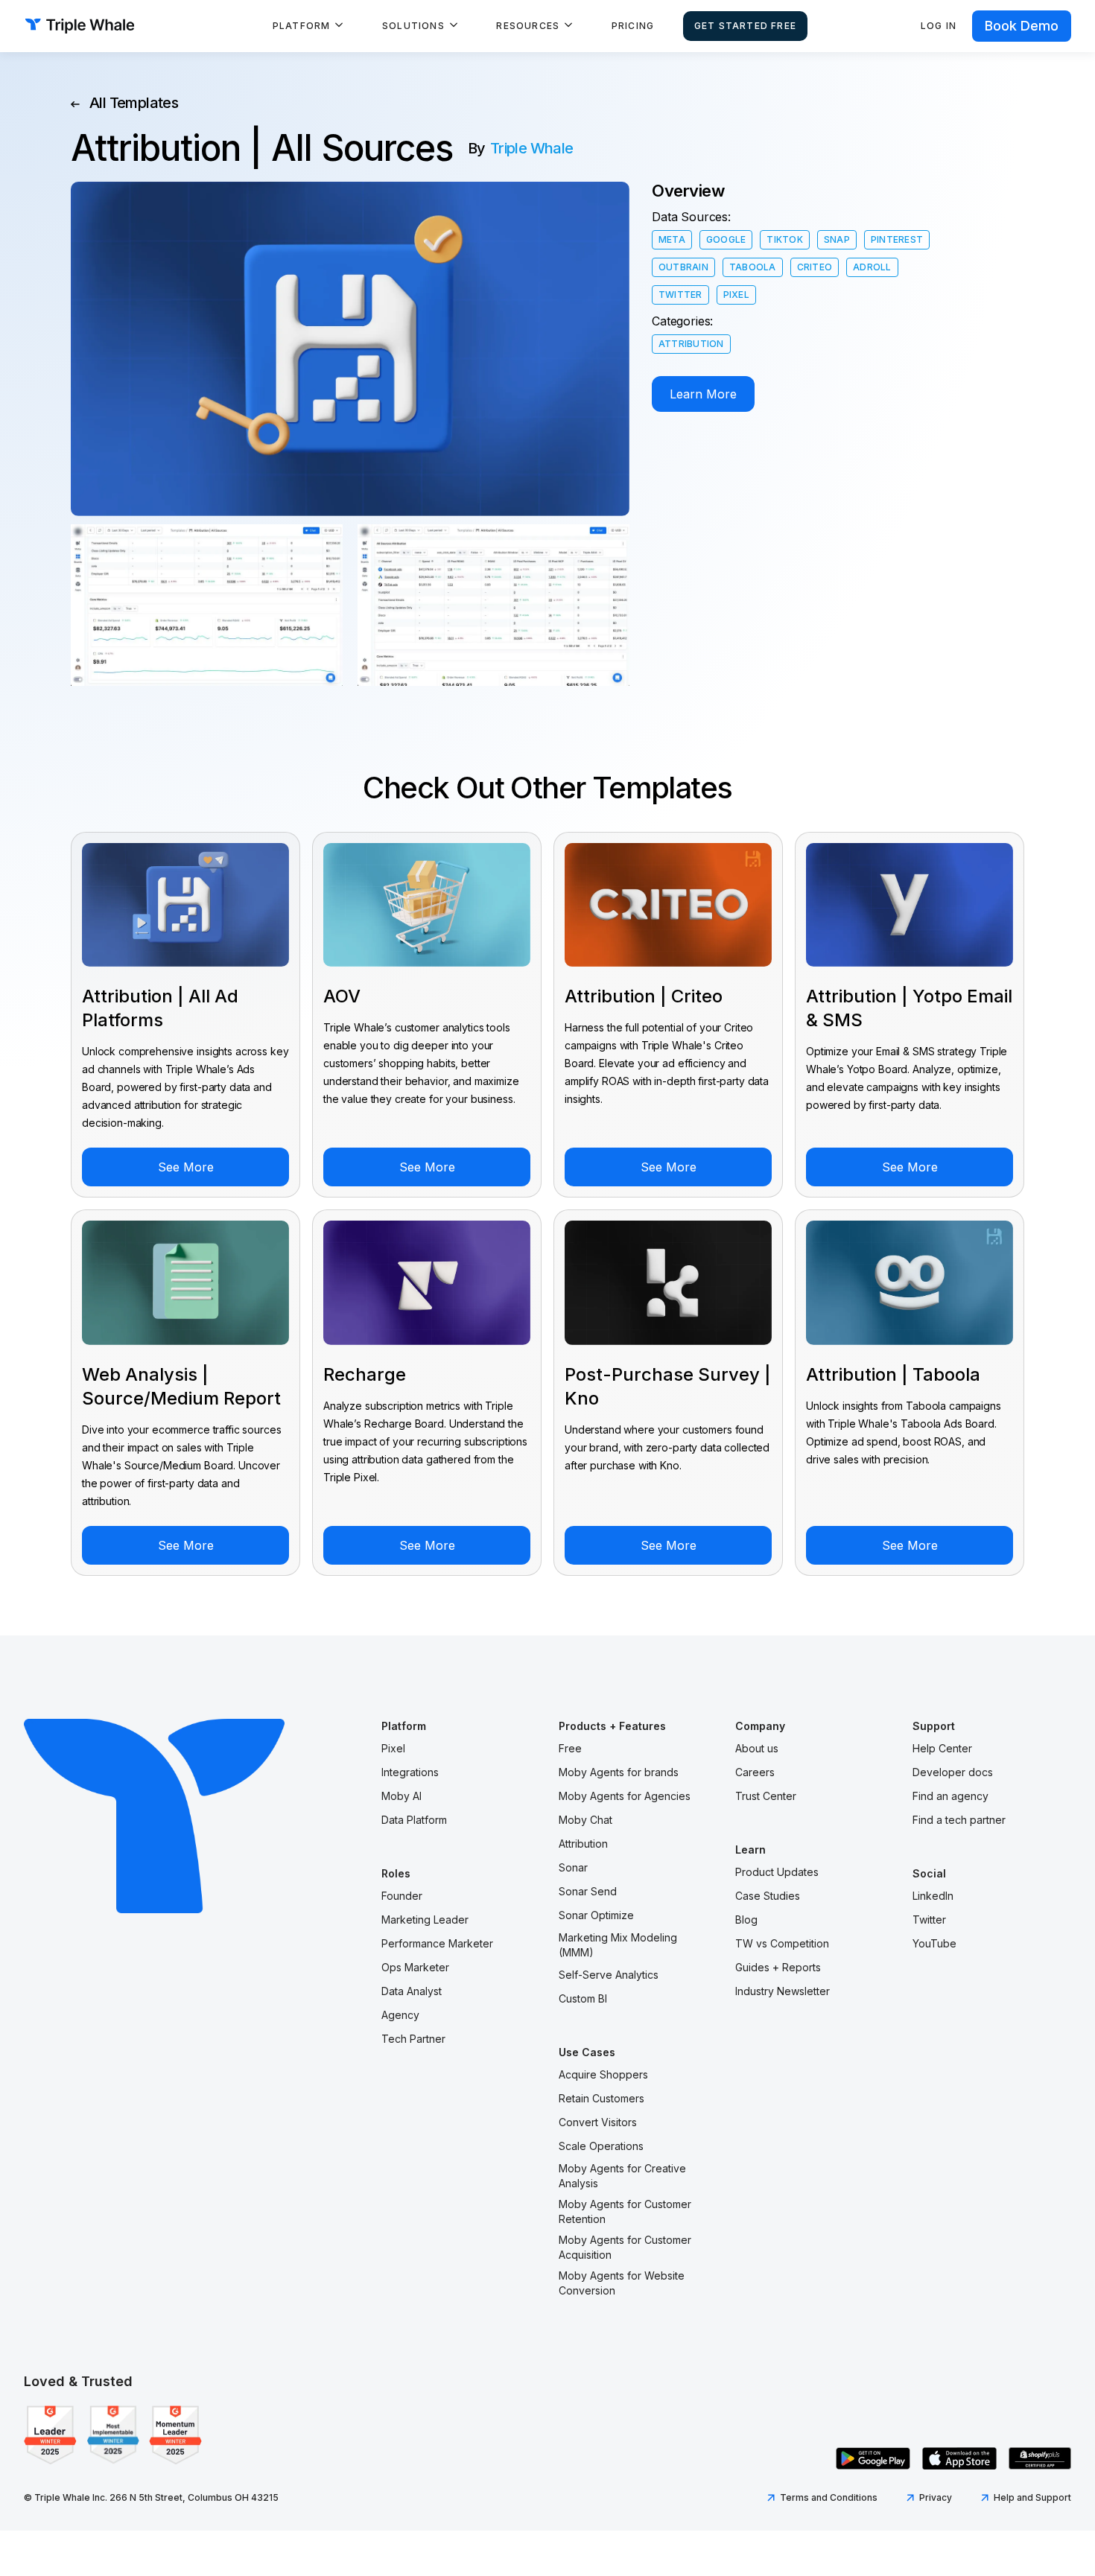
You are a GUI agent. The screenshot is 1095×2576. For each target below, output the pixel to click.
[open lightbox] (207, 605)
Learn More (703, 394)
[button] (308, 26)
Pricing (633, 26)
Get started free (745, 26)
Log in (939, 26)
